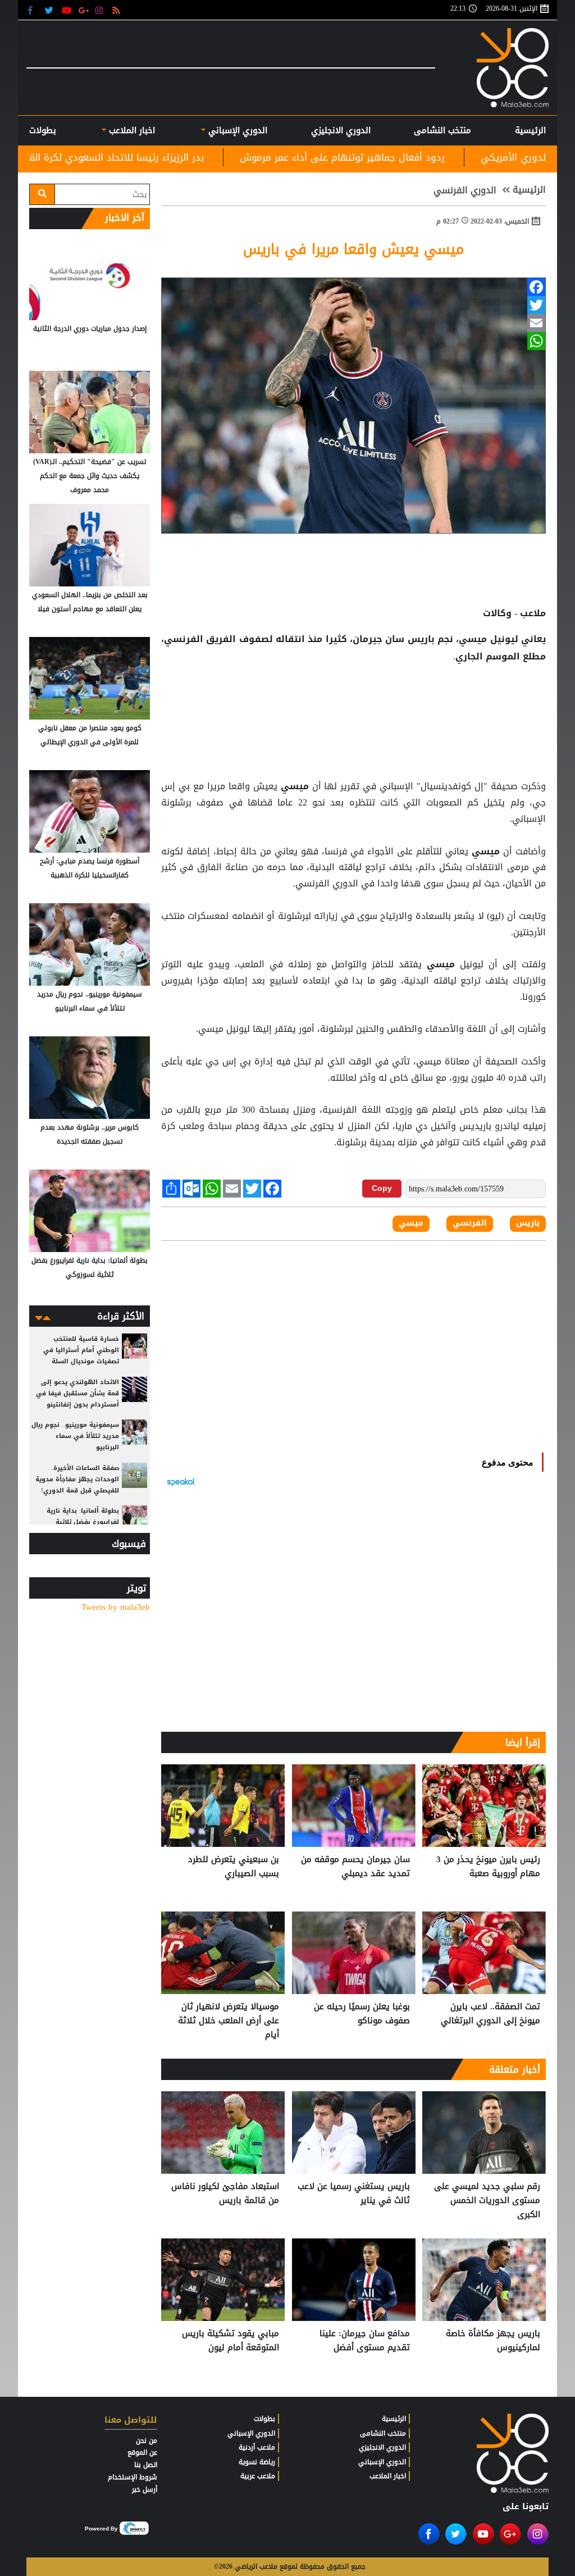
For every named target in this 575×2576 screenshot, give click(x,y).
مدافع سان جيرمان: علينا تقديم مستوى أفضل (365, 2341)
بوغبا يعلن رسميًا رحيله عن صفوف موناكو (362, 2014)
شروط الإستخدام (133, 2477)
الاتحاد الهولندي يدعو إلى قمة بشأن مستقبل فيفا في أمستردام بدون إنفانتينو (77, 1393)
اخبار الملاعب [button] (131, 130)
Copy (382, 1188)
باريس (421, 639)
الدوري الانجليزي (341, 130)
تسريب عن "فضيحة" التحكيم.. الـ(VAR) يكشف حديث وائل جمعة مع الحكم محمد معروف (90, 476)
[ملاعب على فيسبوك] (33, 10)
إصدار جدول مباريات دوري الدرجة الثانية (90, 329)
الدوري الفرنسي (465, 190)
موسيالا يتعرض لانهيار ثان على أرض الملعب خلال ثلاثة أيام (229, 2021)
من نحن (147, 2441)
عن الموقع (142, 2452)
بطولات (264, 2419)
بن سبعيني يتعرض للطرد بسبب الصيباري (234, 1867)
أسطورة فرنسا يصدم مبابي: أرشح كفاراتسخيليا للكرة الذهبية (90, 868)
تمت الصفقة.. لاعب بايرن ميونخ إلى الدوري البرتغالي (490, 2014)
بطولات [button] (43, 130)
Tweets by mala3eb (116, 1607)
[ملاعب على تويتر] (50, 10)
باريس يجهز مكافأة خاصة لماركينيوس (493, 2341)
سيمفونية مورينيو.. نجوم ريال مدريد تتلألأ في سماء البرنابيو (90, 1001)
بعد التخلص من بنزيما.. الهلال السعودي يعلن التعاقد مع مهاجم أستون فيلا (90, 602)
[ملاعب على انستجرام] (101, 10)
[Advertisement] (354, 702)
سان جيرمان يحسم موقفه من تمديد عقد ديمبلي (355, 1867)
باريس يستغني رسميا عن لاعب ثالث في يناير (354, 2194)
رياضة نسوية (257, 2462)
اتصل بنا (146, 2465)
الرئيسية (530, 130)
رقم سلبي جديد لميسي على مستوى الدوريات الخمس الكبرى (487, 2200)
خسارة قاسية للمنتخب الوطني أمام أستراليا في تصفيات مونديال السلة (81, 1350)
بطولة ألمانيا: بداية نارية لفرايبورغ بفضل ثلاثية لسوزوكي (90, 1267)
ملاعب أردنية (257, 2447)
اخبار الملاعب (388, 2476)
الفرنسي (470, 1223)
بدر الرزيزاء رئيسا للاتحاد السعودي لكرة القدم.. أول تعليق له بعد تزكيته (191, 157)
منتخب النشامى (442, 130)
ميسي (295, 786)
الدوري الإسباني (236, 130)
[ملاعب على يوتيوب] (67, 10)
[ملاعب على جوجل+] (84, 10)
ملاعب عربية (258, 2476)
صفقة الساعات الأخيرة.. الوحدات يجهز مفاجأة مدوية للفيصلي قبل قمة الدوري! (77, 1479)
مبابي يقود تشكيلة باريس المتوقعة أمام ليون (231, 2341)
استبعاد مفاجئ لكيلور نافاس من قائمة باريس (225, 2194)
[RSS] (118, 10)
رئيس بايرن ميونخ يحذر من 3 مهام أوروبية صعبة (488, 1867)
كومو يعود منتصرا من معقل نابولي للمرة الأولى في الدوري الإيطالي (90, 735)
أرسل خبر (145, 2489)
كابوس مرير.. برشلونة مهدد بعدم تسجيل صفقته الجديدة (90, 1134)
